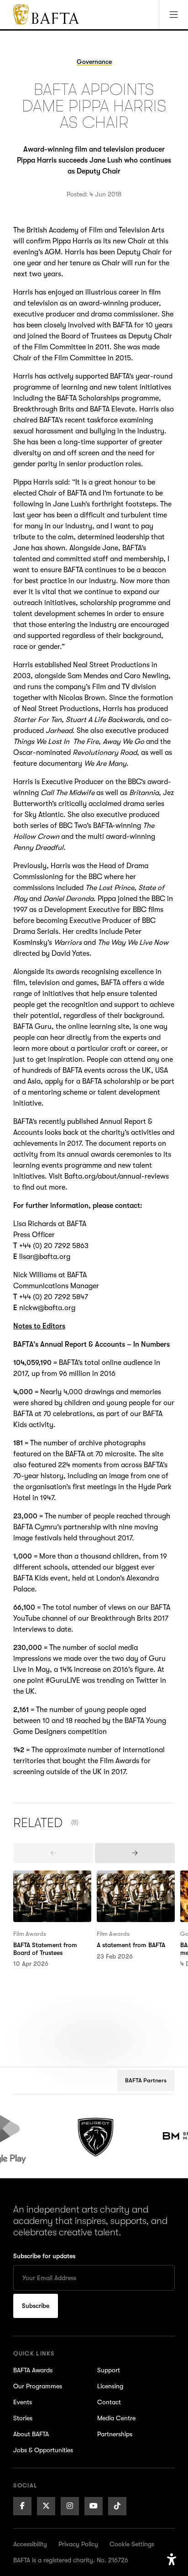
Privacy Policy (78, 2544)
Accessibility (30, 2544)
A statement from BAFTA (136, 1876)
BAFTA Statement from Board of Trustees (50, 1881)
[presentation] (53, 1853)
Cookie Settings (132, 2544)
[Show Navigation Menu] (173, 15)
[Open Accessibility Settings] (172, 2560)
